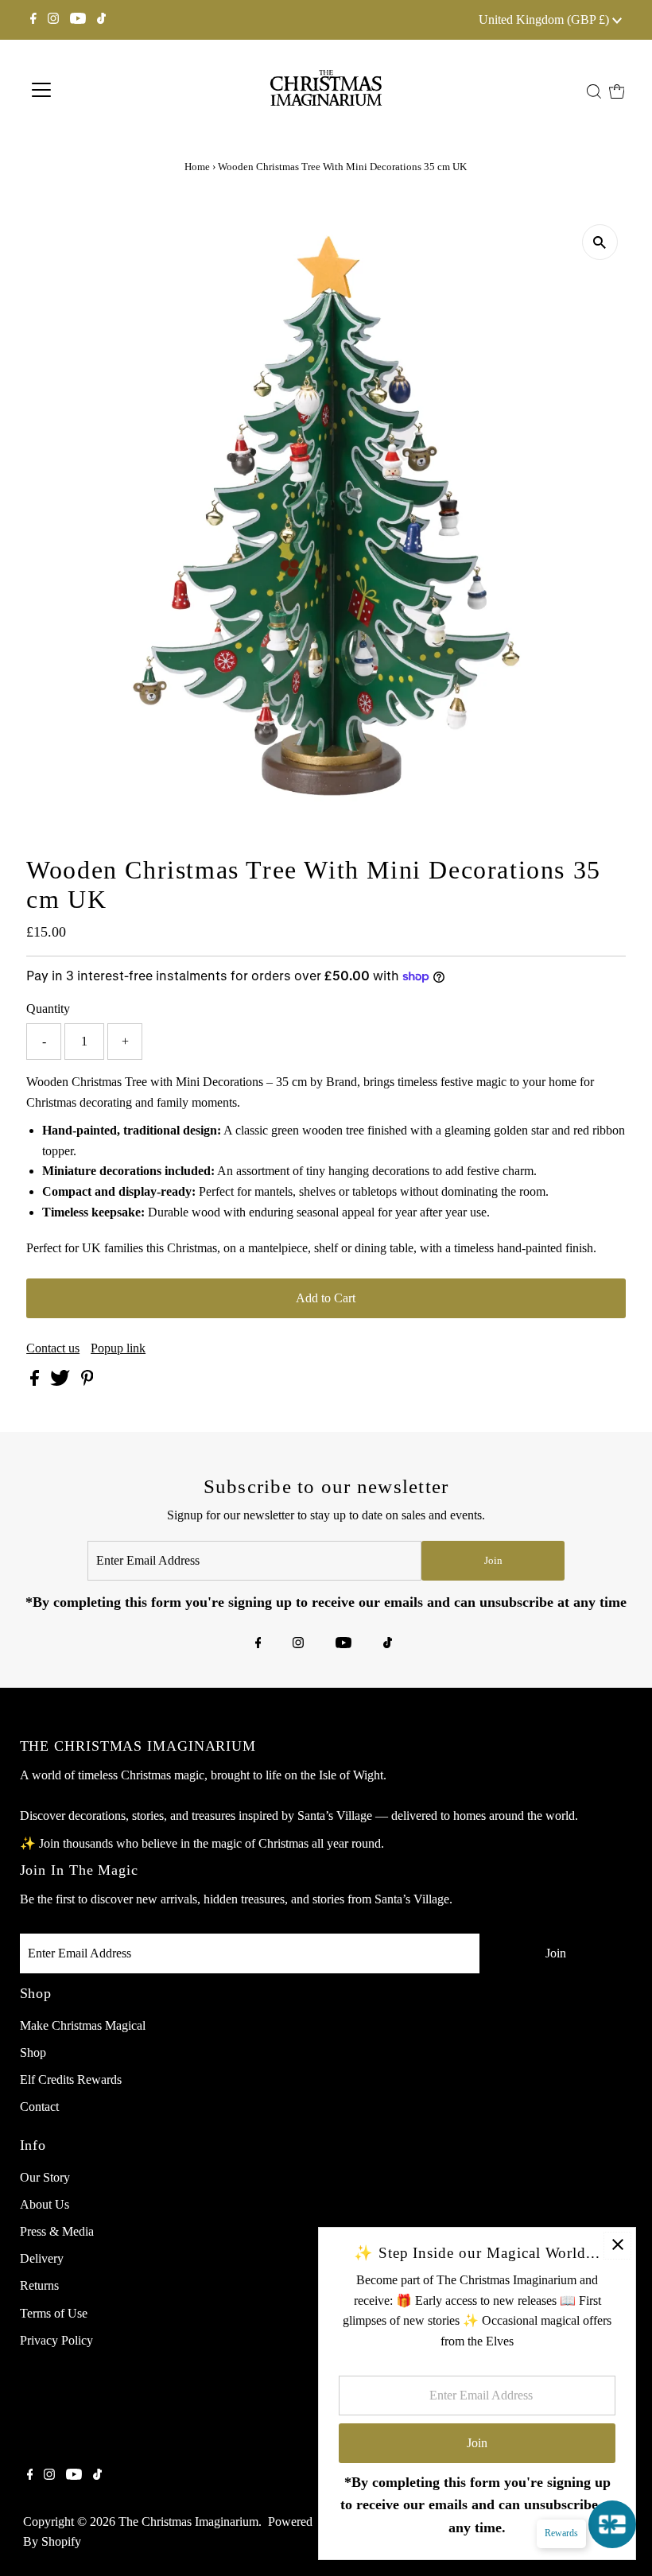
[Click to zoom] (600, 242)
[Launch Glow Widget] (612, 2524)
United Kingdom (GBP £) (545, 19)
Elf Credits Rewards (71, 2079)
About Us (45, 2204)
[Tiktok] (101, 20)
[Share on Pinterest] (87, 1381)
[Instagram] (53, 20)
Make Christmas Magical (83, 2025)
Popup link (118, 1348)
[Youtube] (78, 20)
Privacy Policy (56, 2340)
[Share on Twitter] (62, 1381)
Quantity (48, 1009)
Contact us (53, 1348)
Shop (33, 2052)
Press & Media (57, 2231)
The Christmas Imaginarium (188, 2522)
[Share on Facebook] (36, 1381)
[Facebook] (33, 20)
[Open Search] (594, 91)
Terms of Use (54, 2313)
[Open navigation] (97, 90)
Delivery (42, 2258)
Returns (39, 2285)
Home (197, 167)
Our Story (45, 2177)
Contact (39, 2107)
